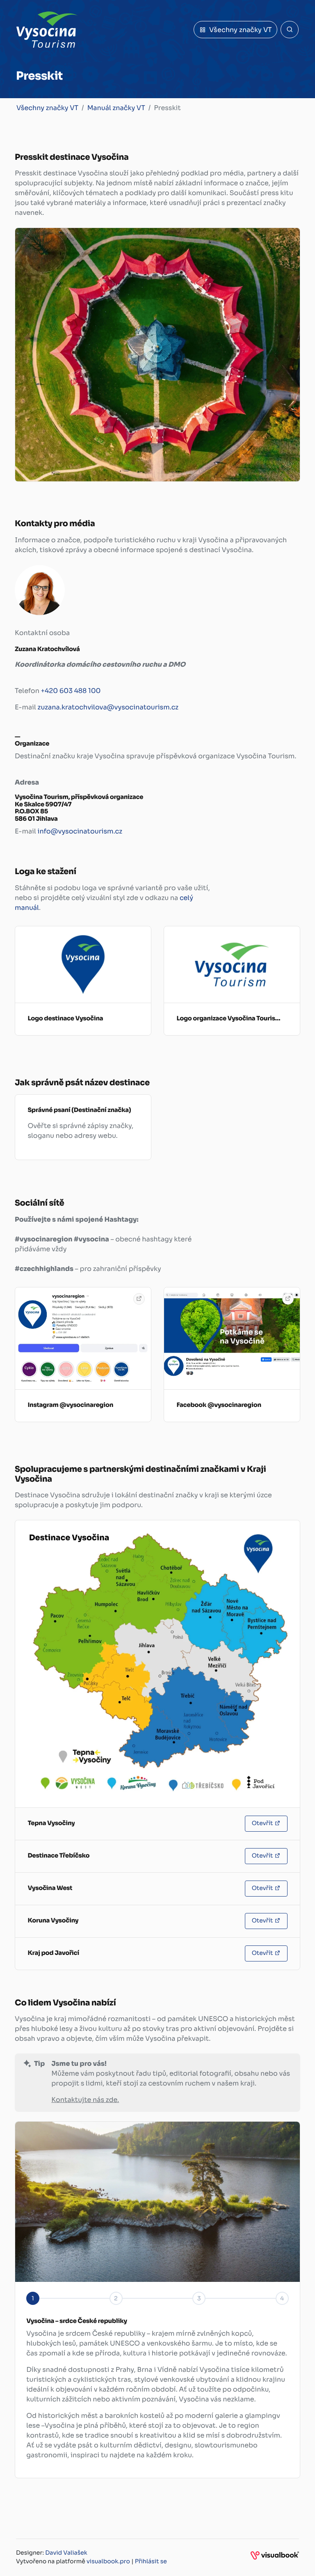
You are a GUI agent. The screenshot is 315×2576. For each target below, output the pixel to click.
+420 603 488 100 (71, 691)
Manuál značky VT (116, 108)
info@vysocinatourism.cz (80, 831)
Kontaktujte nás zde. (85, 2100)
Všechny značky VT (47, 108)
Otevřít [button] (262, 1823)
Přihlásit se (151, 2562)
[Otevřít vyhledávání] (290, 30)
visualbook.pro (108, 2562)
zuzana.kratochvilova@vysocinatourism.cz (108, 707)
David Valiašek (66, 2553)
